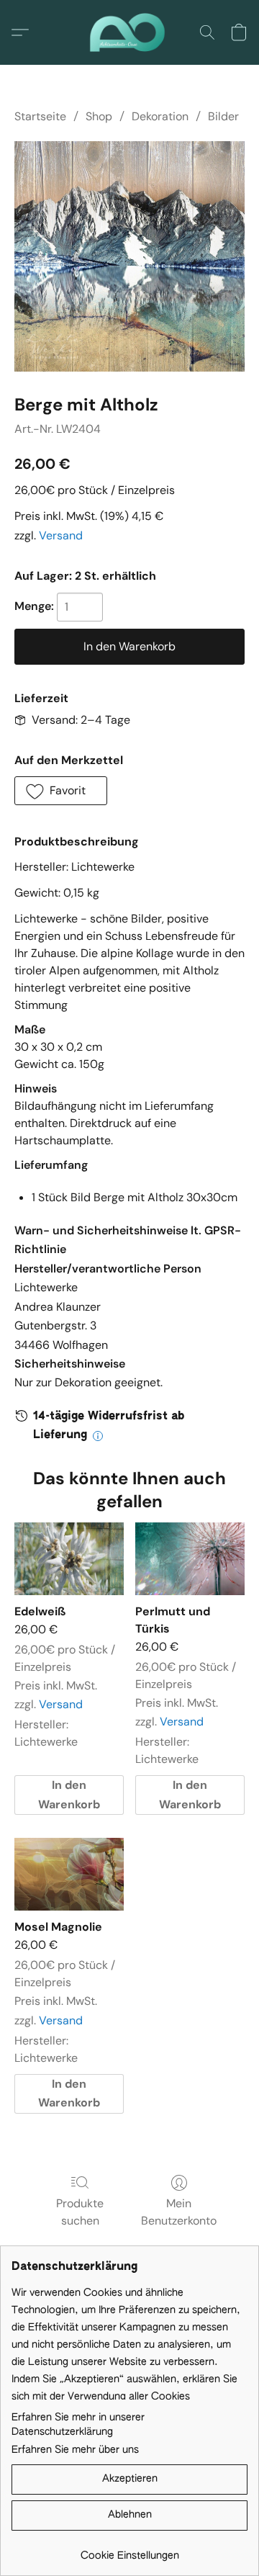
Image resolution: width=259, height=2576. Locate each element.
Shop (99, 116)
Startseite (40, 116)
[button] (129, 32)
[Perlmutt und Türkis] (190, 1559)
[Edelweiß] (69, 1559)
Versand (61, 535)
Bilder (223, 116)
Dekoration (160, 116)
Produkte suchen (80, 2212)
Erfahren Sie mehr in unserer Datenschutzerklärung (78, 2425)
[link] (129, 2550)
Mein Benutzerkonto (179, 2212)
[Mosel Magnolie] (69, 1874)
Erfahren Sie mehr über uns (75, 2450)
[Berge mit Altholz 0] (129, 256)
